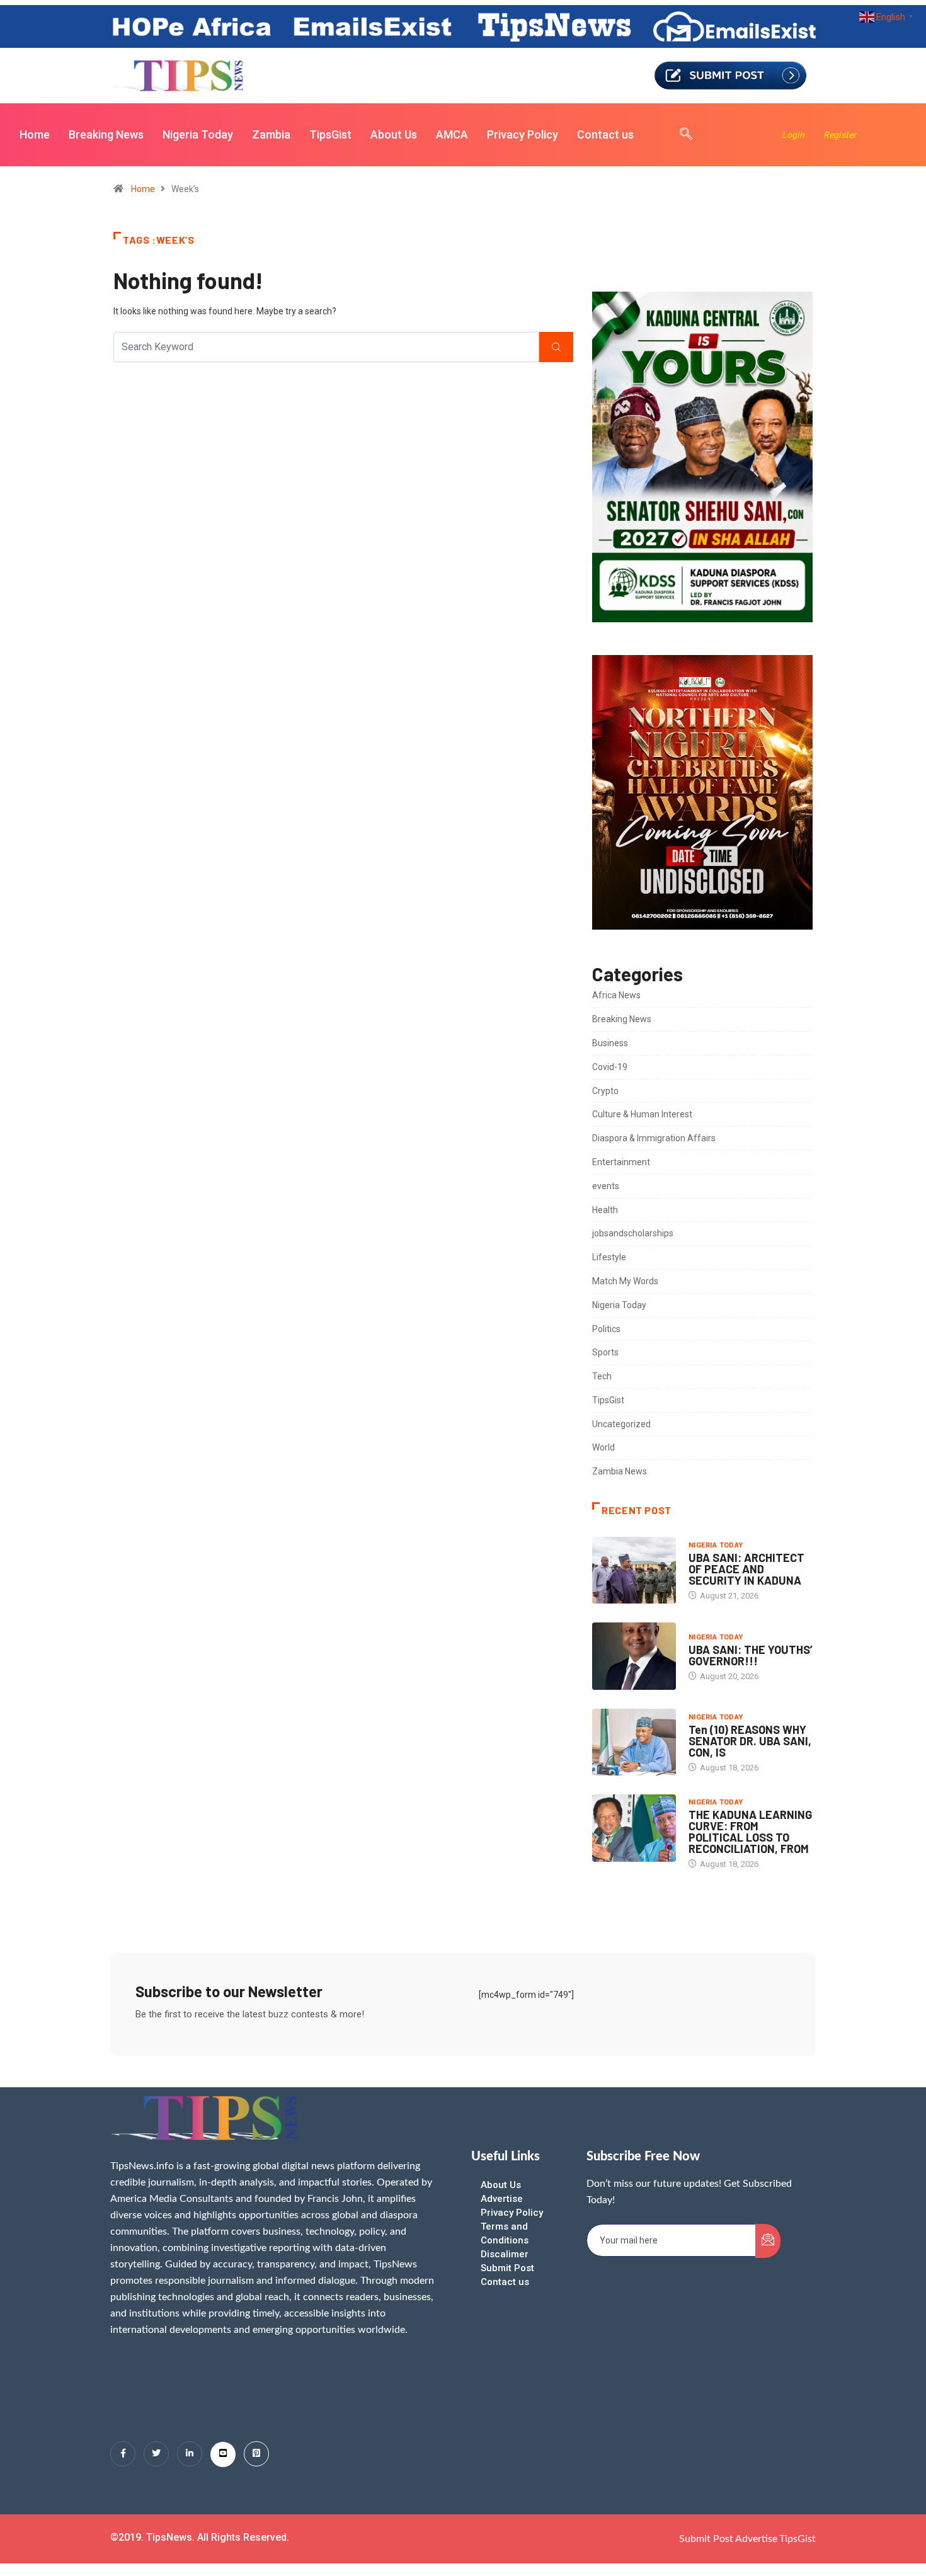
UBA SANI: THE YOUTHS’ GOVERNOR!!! (751, 1655)
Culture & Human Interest (642, 1114)
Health (605, 1210)
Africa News (616, 995)
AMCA (452, 134)
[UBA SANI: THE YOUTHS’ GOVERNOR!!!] (634, 1656)
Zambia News (620, 1471)
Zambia (271, 134)
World (603, 1447)
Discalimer (505, 2254)
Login (793, 135)
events (606, 1186)
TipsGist (330, 134)
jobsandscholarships (633, 1233)
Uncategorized (621, 1424)
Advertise (502, 2199)
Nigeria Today (198, 134)
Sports (605, 1352)
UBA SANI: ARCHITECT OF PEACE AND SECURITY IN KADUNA (746, 1569)
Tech (602, 1376)
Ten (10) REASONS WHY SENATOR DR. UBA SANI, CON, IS (750, 1741)
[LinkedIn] (190, 2454)
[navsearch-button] (680, 135)
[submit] (768, 2241)
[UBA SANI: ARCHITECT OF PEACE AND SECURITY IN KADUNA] (634, 1570)
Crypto (605, 1091)
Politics (606, 1329)
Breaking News (106, 134)
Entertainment (621, 1162)
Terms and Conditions (505, 2233)
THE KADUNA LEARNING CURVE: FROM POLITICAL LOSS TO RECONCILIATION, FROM (750, 1832)
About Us (394, 134)
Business (610, 1043)
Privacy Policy (523, 134)
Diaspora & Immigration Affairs (654, 1138)
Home (35, 134)
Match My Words (625, 1281)
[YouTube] (223, 2454)
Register (840, 135)
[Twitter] (156, 2454)
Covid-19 (610, 1067)
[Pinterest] (256, 2454)
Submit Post (507, 2268)
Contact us (605, 134)
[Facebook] (123, 2454)
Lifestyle (609, 1257)
